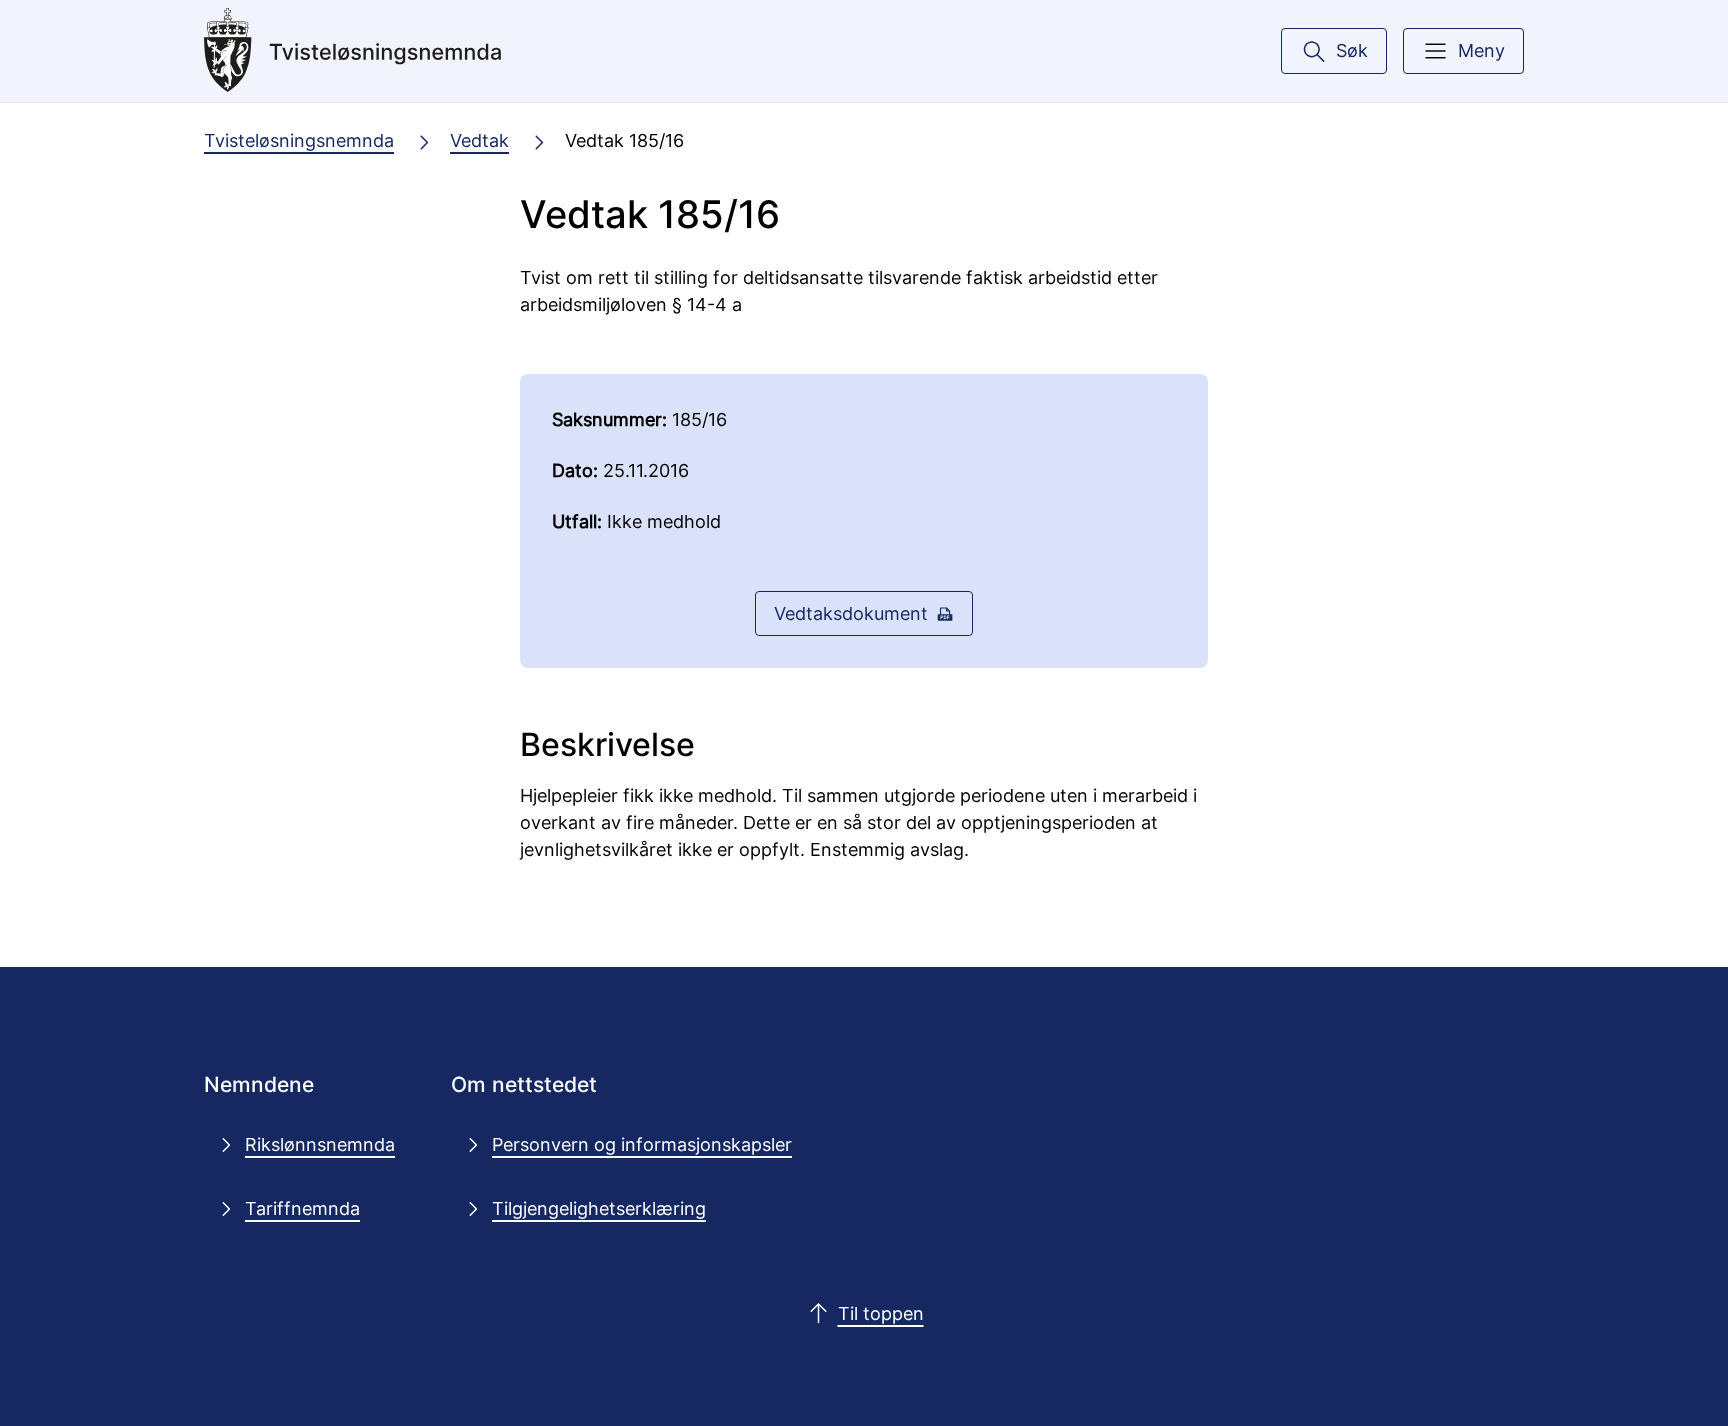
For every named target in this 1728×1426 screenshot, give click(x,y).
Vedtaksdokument (851, 613)
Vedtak (479, 140)
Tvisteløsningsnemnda (299, 140)
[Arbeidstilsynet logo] (353, 51)
